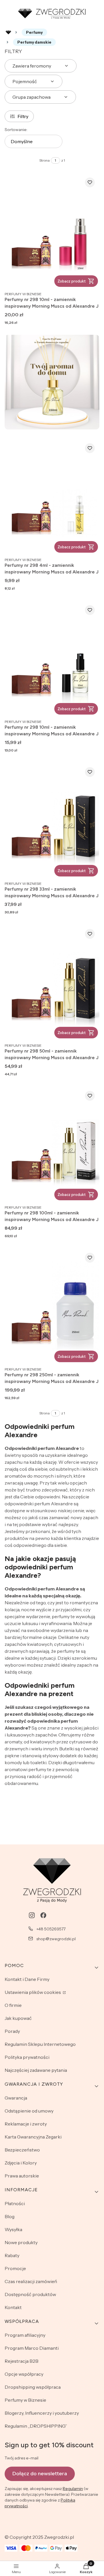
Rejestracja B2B (22, 2361)
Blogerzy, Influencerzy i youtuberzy (42, 2413)
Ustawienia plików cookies (33, 1992)
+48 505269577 (51, 1929)
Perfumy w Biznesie (25, 2400)
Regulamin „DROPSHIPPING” (36, 2426)
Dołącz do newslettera (40, 2474)
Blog (10, 2216)
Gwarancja (16, 2098)
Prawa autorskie (22, 2176)
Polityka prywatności (27, 2057)
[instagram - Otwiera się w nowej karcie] (32, 1915)
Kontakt (13, 2307)
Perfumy (34, 32)
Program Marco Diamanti (32, 2348)
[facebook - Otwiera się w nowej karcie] (43, 1915)
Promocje (15, 2268)
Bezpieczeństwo (22, 2150)
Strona (44, 160)
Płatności (15, 2203)
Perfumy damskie (34, 42)
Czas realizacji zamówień (31, 2281)
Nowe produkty (21, 2242)
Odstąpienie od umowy (29, 2111)
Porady (12, 2031)
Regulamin (73, 2489)
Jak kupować (18, 2018)
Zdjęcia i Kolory (21, 2163)
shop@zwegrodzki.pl (56, 1939)
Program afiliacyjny (25, 2335)
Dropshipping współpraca (33, 2387)
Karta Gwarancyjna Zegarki (33, 2137)
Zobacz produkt (71, 281)
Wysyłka (13, 2229)
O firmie (13, 2005)
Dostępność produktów (30, 2294)
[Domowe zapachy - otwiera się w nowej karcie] (52, 382)
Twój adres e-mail (22, 2458)
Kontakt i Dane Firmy (27, 1979)
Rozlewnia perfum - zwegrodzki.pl (8, 32)
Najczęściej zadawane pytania (36, 2070)
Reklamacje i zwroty (26, 2124)
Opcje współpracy (24, 2374)
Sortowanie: (16, 130)
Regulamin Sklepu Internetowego (40, 2044)
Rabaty (12, 2255)
